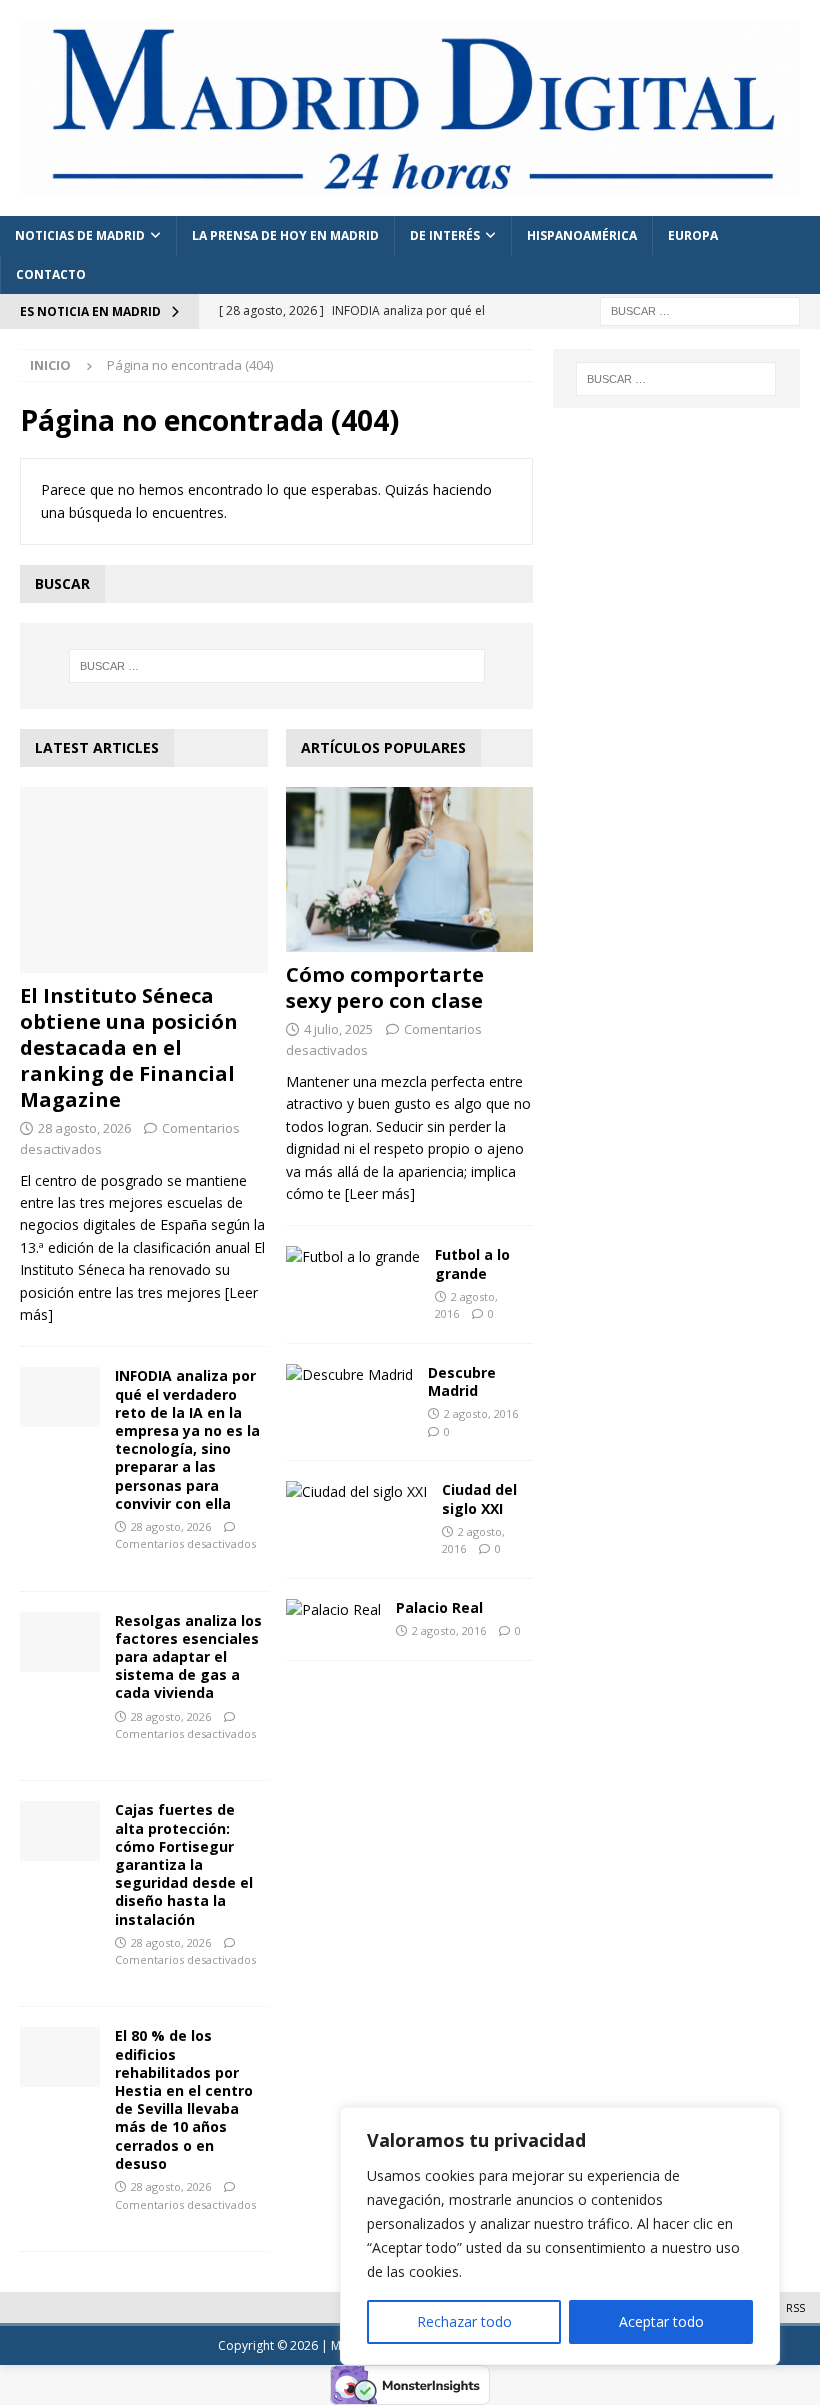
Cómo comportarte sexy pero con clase (385, 987)
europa (693, 235)
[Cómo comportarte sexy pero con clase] (410, 869)
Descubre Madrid (462, 1381)
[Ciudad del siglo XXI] (356, 1492)
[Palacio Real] (333, 1610)
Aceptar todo (661, 2321)
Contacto (51, 274)
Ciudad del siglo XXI (479, 1498)
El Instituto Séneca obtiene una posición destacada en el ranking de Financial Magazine (129, 1047)
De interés (445, 235)
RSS (795, 2307)
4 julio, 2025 (338, 1029)
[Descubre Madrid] (349, 1375)
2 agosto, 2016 (481, 1413)
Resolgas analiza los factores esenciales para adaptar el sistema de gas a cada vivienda (188, 1657)
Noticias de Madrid (80, 235)
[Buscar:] (700, 309)
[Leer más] (380, 1193)
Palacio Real (439, 1607)
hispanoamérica (582, 235)
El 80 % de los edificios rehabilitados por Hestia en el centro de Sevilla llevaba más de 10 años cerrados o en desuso (184, 2099)
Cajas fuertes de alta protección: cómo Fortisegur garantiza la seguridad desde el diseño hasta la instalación (184, 1864)
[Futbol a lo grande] (353, 1257)
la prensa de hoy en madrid (285, 235)
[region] (560, 2236)
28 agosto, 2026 (84, 1128)
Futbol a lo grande (472, 1263)
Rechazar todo (464, 2321)
